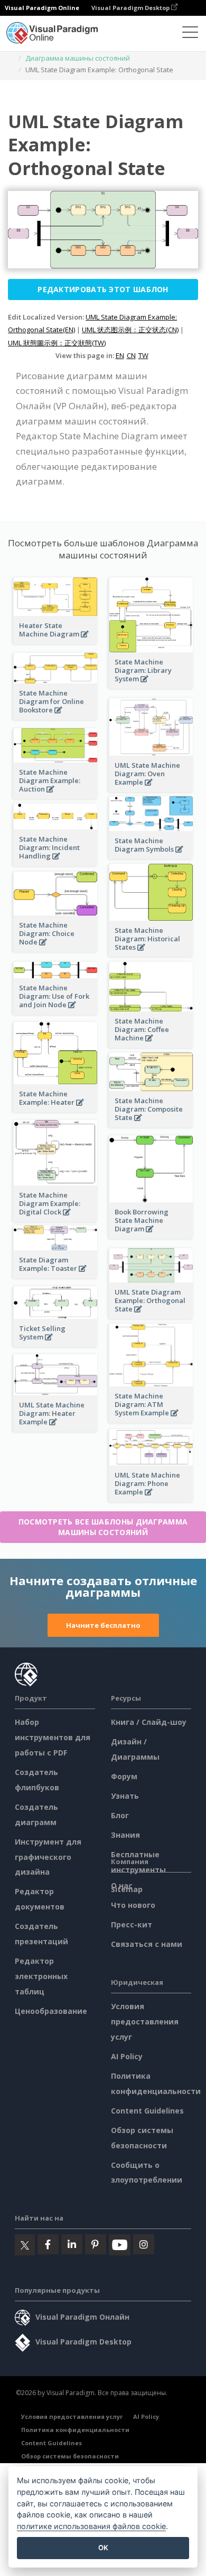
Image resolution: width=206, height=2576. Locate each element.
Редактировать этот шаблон (103, 289)
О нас (122, 1885)
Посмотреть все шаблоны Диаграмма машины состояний (103, 1527)
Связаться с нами (147, 1944)
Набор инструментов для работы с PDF (53, 1737)
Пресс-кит (132, 1924)
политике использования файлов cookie (91, 2526)
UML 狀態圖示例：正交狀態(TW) (57, 343)
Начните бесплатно (103, 1625)
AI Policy (127, 2056)
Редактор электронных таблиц (41, 1976)
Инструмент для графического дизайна (48, 1857)
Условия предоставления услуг (145, 2022)
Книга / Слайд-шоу (149, 1722)
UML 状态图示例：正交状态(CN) (130, 330)
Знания (125, 1835)
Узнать (125, 1796)
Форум (124, 1776)
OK (103, 2548)
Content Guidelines (147, 2111)
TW (143, 355)
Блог (120, 1815)
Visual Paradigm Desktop (131, 8)
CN (131, 355)
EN (120, 355)
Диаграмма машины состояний (78, 58)
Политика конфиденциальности (75, 2430)
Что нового (133, 1905)
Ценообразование (51, 2011)
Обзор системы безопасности (70, 2456)
